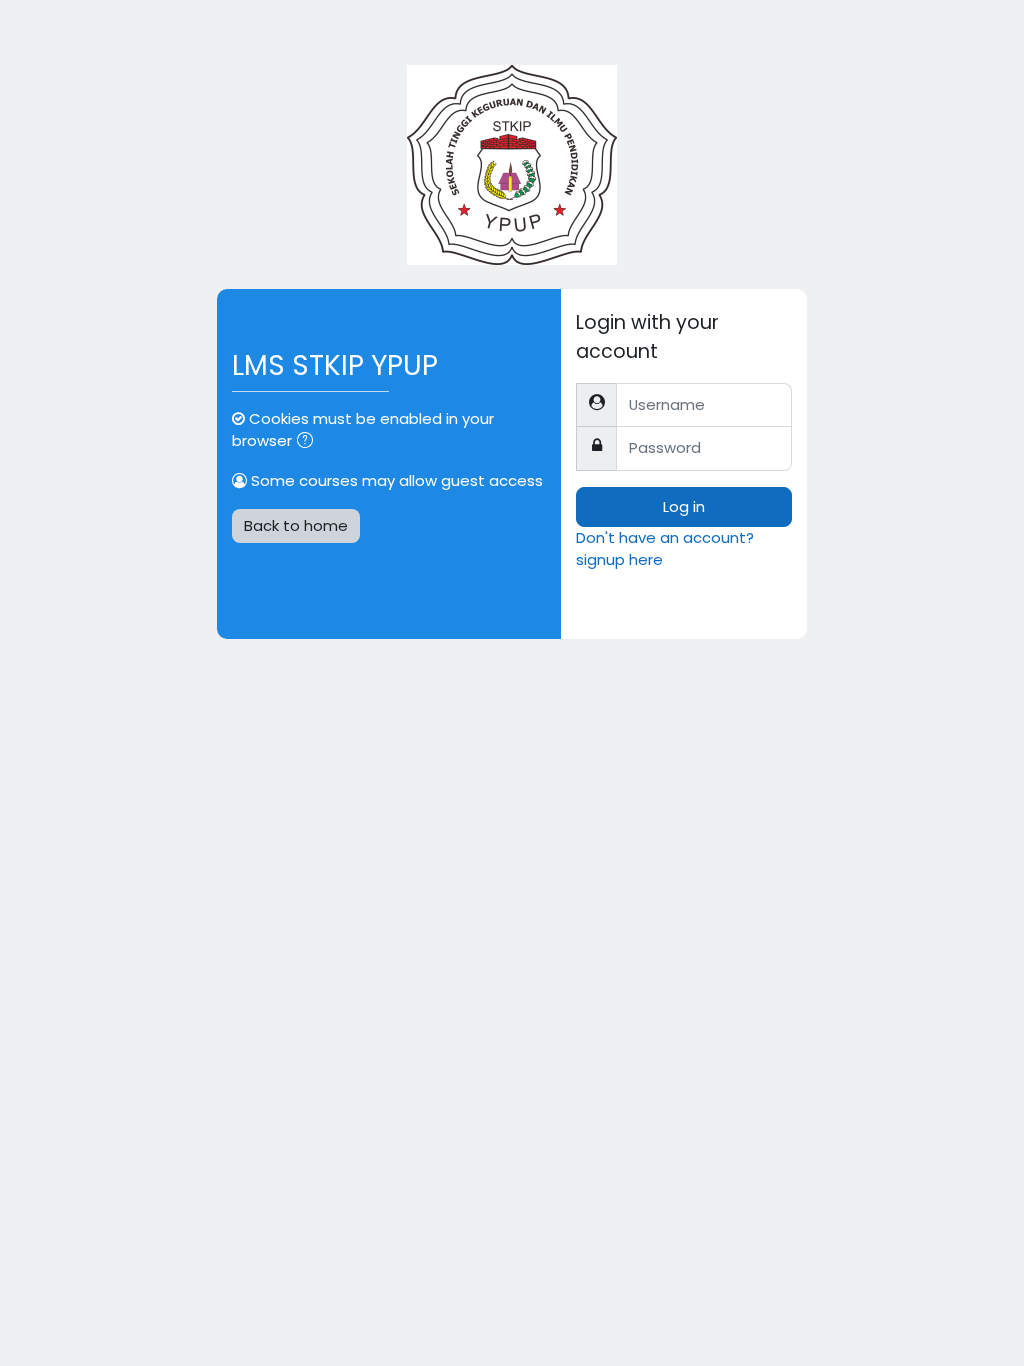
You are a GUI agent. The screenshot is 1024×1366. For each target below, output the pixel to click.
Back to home (296, 525)
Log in (684, 506)
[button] (309, 442)
